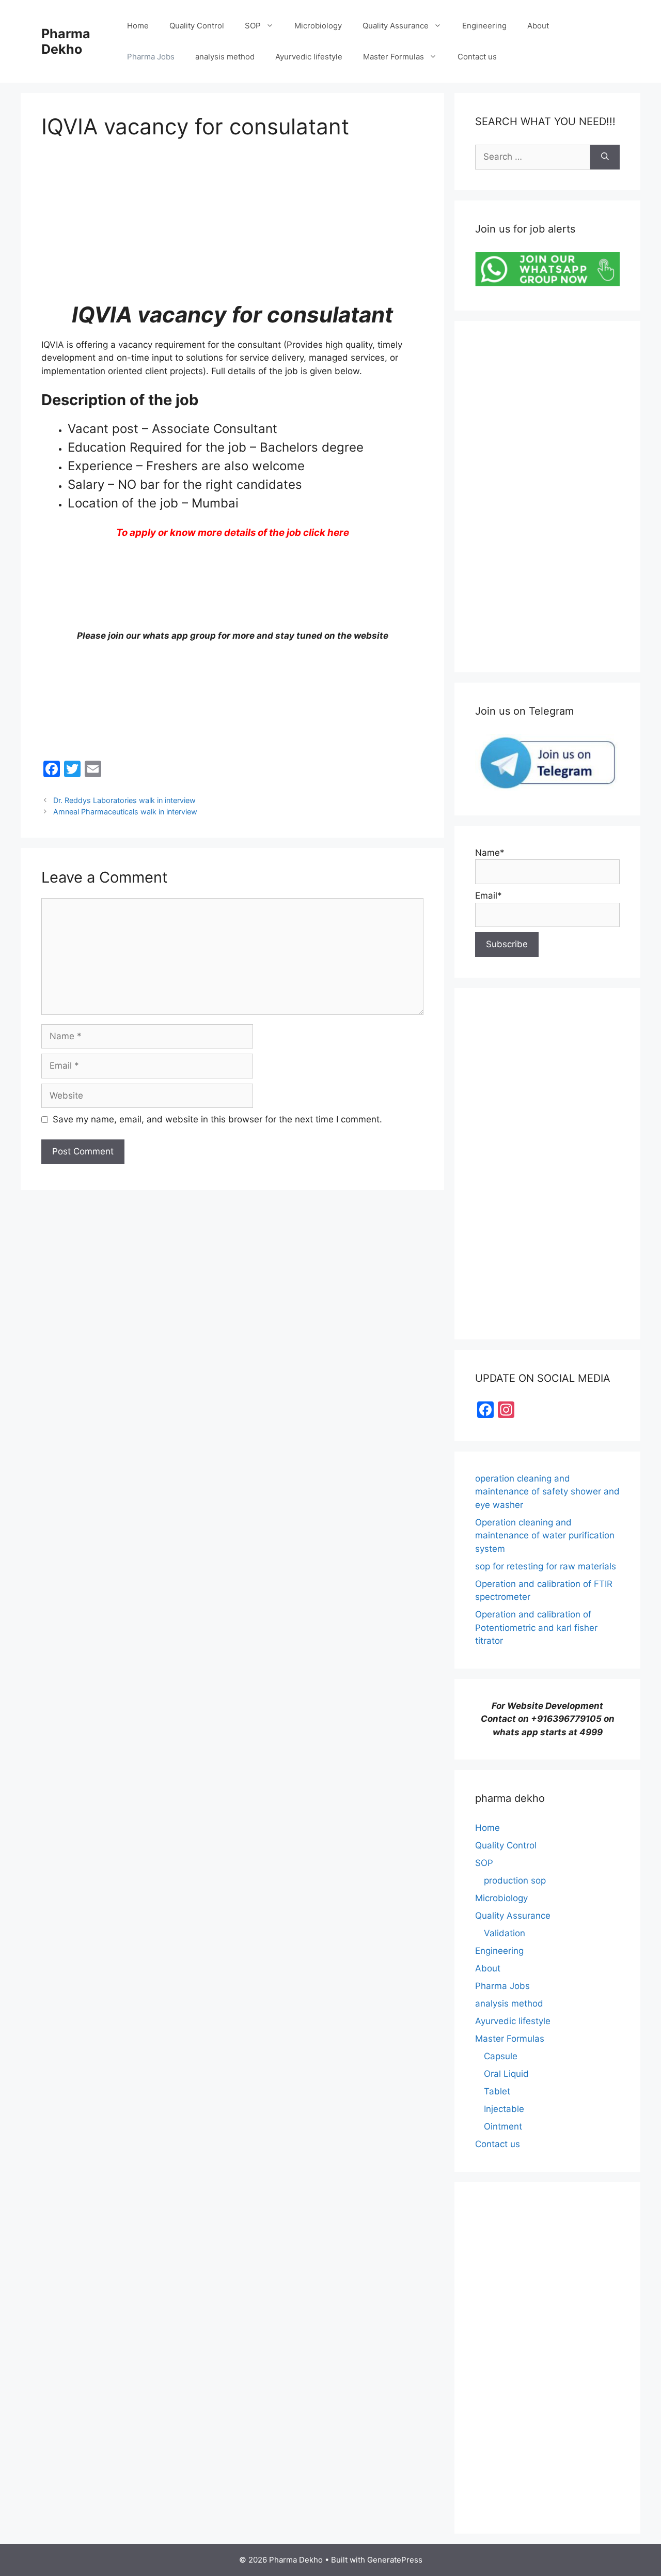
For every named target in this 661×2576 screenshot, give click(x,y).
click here (326, 533)
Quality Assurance (396, 26)
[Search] (605, 157)
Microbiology (318, 26)
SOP (253, 26)
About (538, 26)
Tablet (497, 2091)
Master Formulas (394, 57)
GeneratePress (395, 2560)
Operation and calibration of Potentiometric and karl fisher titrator (536, 1628)
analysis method (225, 57)
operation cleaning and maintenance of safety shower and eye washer (547, 1492)
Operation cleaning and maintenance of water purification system (545, 1536)
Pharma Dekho (66, 41)
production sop (515, 1880)
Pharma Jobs (151, 57)
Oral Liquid (506, 2074)
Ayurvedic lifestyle (309, 57)
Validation (505, 1933)
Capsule (501, 2056)
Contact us (477, 57)
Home (138, 26)
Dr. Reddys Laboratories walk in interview (124, 800)
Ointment (503, 2126)
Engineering (484, 26)
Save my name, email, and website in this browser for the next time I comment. (217, 1119)
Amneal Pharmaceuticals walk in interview (125, 812)
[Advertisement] (232, 229)
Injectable (504, 2109)
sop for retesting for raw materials (546, 1566)
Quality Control (197, 26)
